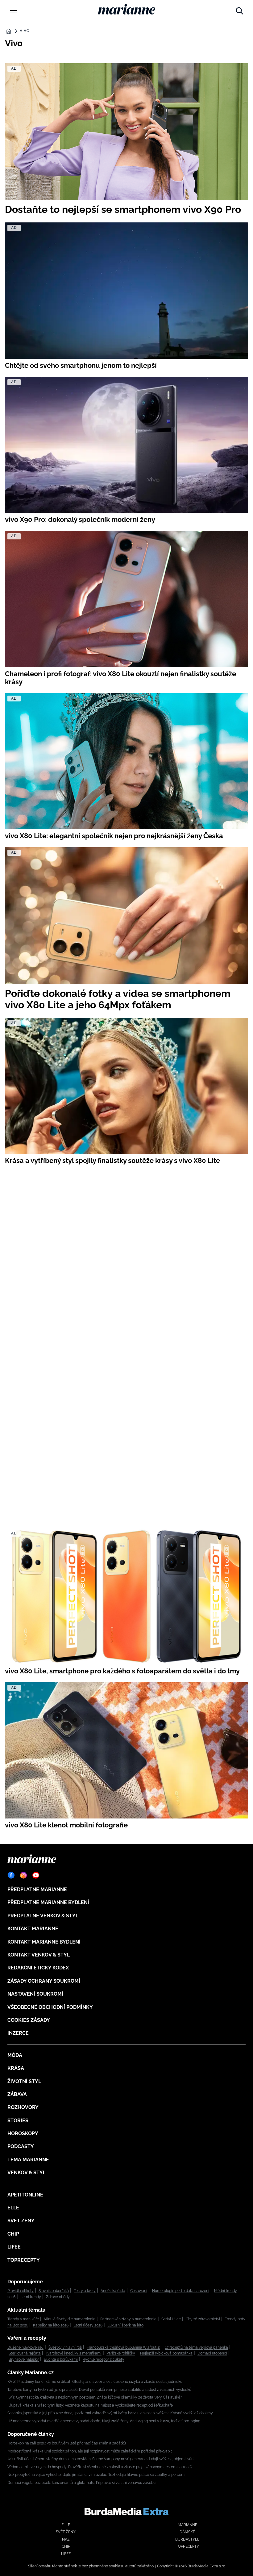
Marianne (187, 2525)
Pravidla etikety (21, 2291)
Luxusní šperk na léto (125, 2325)
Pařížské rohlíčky (121, 2353)
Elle (13, 2208)
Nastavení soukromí (35, 1994)
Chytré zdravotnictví (203, 2319)
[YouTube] (36, 1875)
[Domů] (127, 9)
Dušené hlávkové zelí (25, 2347)
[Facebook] (11, 1875)
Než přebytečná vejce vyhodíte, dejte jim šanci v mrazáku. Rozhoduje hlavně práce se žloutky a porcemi (96, 2475)
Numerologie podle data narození (181, 2291)
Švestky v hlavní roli (65, 2347)
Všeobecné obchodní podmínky (50, 2007)
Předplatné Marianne (37, 1889)
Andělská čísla (113, 2291)
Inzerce (18, 2033)
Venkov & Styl (27, 2173)
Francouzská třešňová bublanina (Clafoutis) (123, 2347)
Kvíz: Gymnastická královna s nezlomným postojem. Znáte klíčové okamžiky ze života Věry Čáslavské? (95, 2397)
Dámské (187, 2532)
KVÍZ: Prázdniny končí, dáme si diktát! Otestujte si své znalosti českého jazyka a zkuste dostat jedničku (95, 2382)
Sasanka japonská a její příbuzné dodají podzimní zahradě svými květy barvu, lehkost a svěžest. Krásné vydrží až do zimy (110, 2413)
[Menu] (14, 10)
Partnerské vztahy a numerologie (128, 2319)
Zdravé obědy (58, 2297)
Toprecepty (24, 2260)
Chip (13, 2234)
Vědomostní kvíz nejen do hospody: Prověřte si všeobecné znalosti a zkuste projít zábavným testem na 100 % (100, 2467)
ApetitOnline (25, 2195)
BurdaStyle (187, 2539)
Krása (16, 2068)
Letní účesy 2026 (88, 2325)
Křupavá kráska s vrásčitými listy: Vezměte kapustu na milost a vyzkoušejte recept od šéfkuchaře (90, 2405)
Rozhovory (23, 2107)
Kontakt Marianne (33, 1929)
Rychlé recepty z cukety (104, 2359)
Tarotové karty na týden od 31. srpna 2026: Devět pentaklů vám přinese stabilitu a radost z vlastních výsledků (99, 2390)
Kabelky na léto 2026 (51, 2325)
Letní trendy (31, 2297)
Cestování (139, 2291)
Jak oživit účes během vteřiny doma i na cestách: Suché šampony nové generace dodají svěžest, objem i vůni (101, 2459)
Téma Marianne (28, 2160)
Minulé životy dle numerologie (70, 2319)
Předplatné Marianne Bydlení (48, 1902)
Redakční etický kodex (38, 1968)
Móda (15, 2055)
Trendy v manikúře (23, 2319)
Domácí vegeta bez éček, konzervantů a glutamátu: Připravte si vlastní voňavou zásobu (81, 2483)
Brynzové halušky (24, 2359)
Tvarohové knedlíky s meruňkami (74, 2353)
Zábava (17, 2094)
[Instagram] (23, 1875)
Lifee (14, 2247)
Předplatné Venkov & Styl (43, 1916)
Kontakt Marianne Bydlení (44, 1942)
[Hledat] (239, 9)
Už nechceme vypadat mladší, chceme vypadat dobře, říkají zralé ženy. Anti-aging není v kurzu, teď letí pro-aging (104, 2421)
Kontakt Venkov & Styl (39, 1955)
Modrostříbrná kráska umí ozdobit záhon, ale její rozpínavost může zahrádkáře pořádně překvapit (90, 2451)
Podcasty (21, 2146)
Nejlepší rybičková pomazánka (166, 2353)
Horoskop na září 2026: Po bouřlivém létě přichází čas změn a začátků (67, 2443)
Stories (18, 2121)
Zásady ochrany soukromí (44, 1981)
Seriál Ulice (171, 2319)
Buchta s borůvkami (61, 2359)
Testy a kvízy (85, 2291)
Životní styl (24, 2081)
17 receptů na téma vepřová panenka (197, 2347)
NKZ (66, 2539)
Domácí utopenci (212, 2353)
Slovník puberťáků (54, 2291)
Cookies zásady (29, 2020)
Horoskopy (23, 2133)
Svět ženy (21, 2221)
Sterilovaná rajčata (25, 2353)
